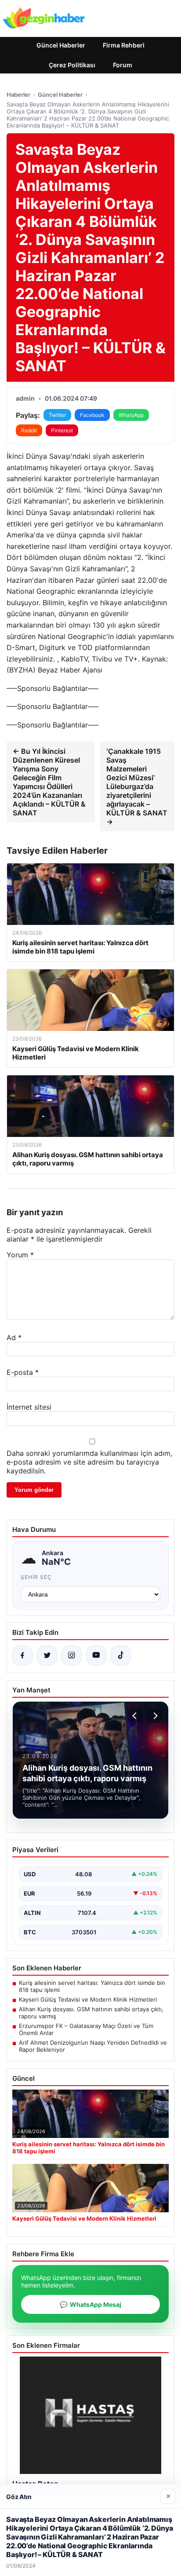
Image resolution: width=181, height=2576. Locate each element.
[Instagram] (72, 1655)
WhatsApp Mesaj (90, 2304)
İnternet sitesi (29, 1407)
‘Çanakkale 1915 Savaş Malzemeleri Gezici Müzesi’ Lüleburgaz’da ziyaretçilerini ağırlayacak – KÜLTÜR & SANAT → (137, 786)
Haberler (18, 95)
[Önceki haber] (136, 1716)
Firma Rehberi (124, 45)
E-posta (23, 1372)
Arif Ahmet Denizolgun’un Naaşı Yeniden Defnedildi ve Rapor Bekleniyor (93, 2046)
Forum (123, 65)
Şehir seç (36, 1577)
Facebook (92, 415)
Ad (14, 1337)
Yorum (20, 1255)
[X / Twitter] (47, 1655)
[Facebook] (22, 1655)
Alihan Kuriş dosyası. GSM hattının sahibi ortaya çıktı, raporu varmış (91, 2013)
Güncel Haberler (61, 45)
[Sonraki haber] (154, 1716)
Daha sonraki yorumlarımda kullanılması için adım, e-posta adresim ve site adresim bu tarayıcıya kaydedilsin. (89, 1462)
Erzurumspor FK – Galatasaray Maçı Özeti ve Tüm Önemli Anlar (86, 2029)
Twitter (57, 415)
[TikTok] (121, 1655)
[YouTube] (96, 1655)
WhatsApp (131, 415)
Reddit (29, 430)
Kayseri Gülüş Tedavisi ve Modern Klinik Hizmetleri (88, 1999)
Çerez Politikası (72, 65)
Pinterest (62, 430)
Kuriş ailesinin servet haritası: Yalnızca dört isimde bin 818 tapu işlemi (92, 1986)
